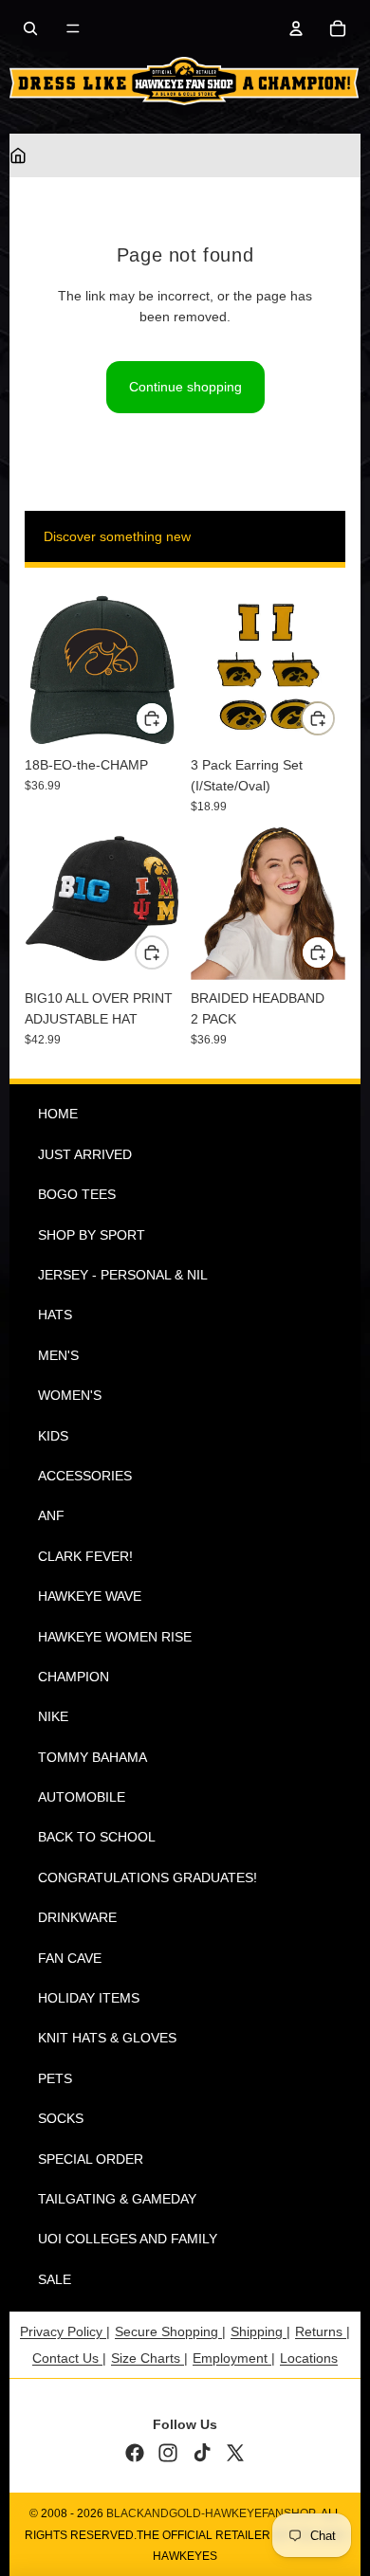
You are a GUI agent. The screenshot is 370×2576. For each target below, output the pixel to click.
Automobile (82, 1797)
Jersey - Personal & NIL (123, 1275)
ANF (51, 1515)
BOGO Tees (77, 1194)
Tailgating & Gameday (117, 2199)
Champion (74, 1677)
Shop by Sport (92, 1235)
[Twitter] (235, 2453)
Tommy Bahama (92, 1757)
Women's (70, 1395)
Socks (61, 2118)
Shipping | (260, 2331)
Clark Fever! (85, 1556)
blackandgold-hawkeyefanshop (211, 2513)
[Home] (18, 155)
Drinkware (77, 1917)
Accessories (85, 1476)
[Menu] (73, 28)
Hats (55, 1315)
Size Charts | (149, 2358)
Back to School (97, 1837)
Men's (58, 1355)
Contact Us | (69, 2358)
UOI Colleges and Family (128, 2239)
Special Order (91, 2159)
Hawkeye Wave (90, 1596)
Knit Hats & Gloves (107, 2038)
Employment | (234, 2358)
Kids (53, 1436)
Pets (55, 2078)
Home (58, 1114)
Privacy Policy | (65, 2331)
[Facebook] (135, 2453)
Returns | (323, 2331)
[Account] (296, 28)
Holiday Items (89, 1998)
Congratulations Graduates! (148, 1878)
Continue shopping (185, 387)
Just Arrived (85, 1154)
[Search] (30, 28)
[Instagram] (168, 2453)
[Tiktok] (202, 2453)
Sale (55, 2279)
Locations (309, 2358)
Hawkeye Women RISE (115, 1637)
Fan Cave (70, 1958)
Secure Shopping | (170, 2331)
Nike (53, 1716)
